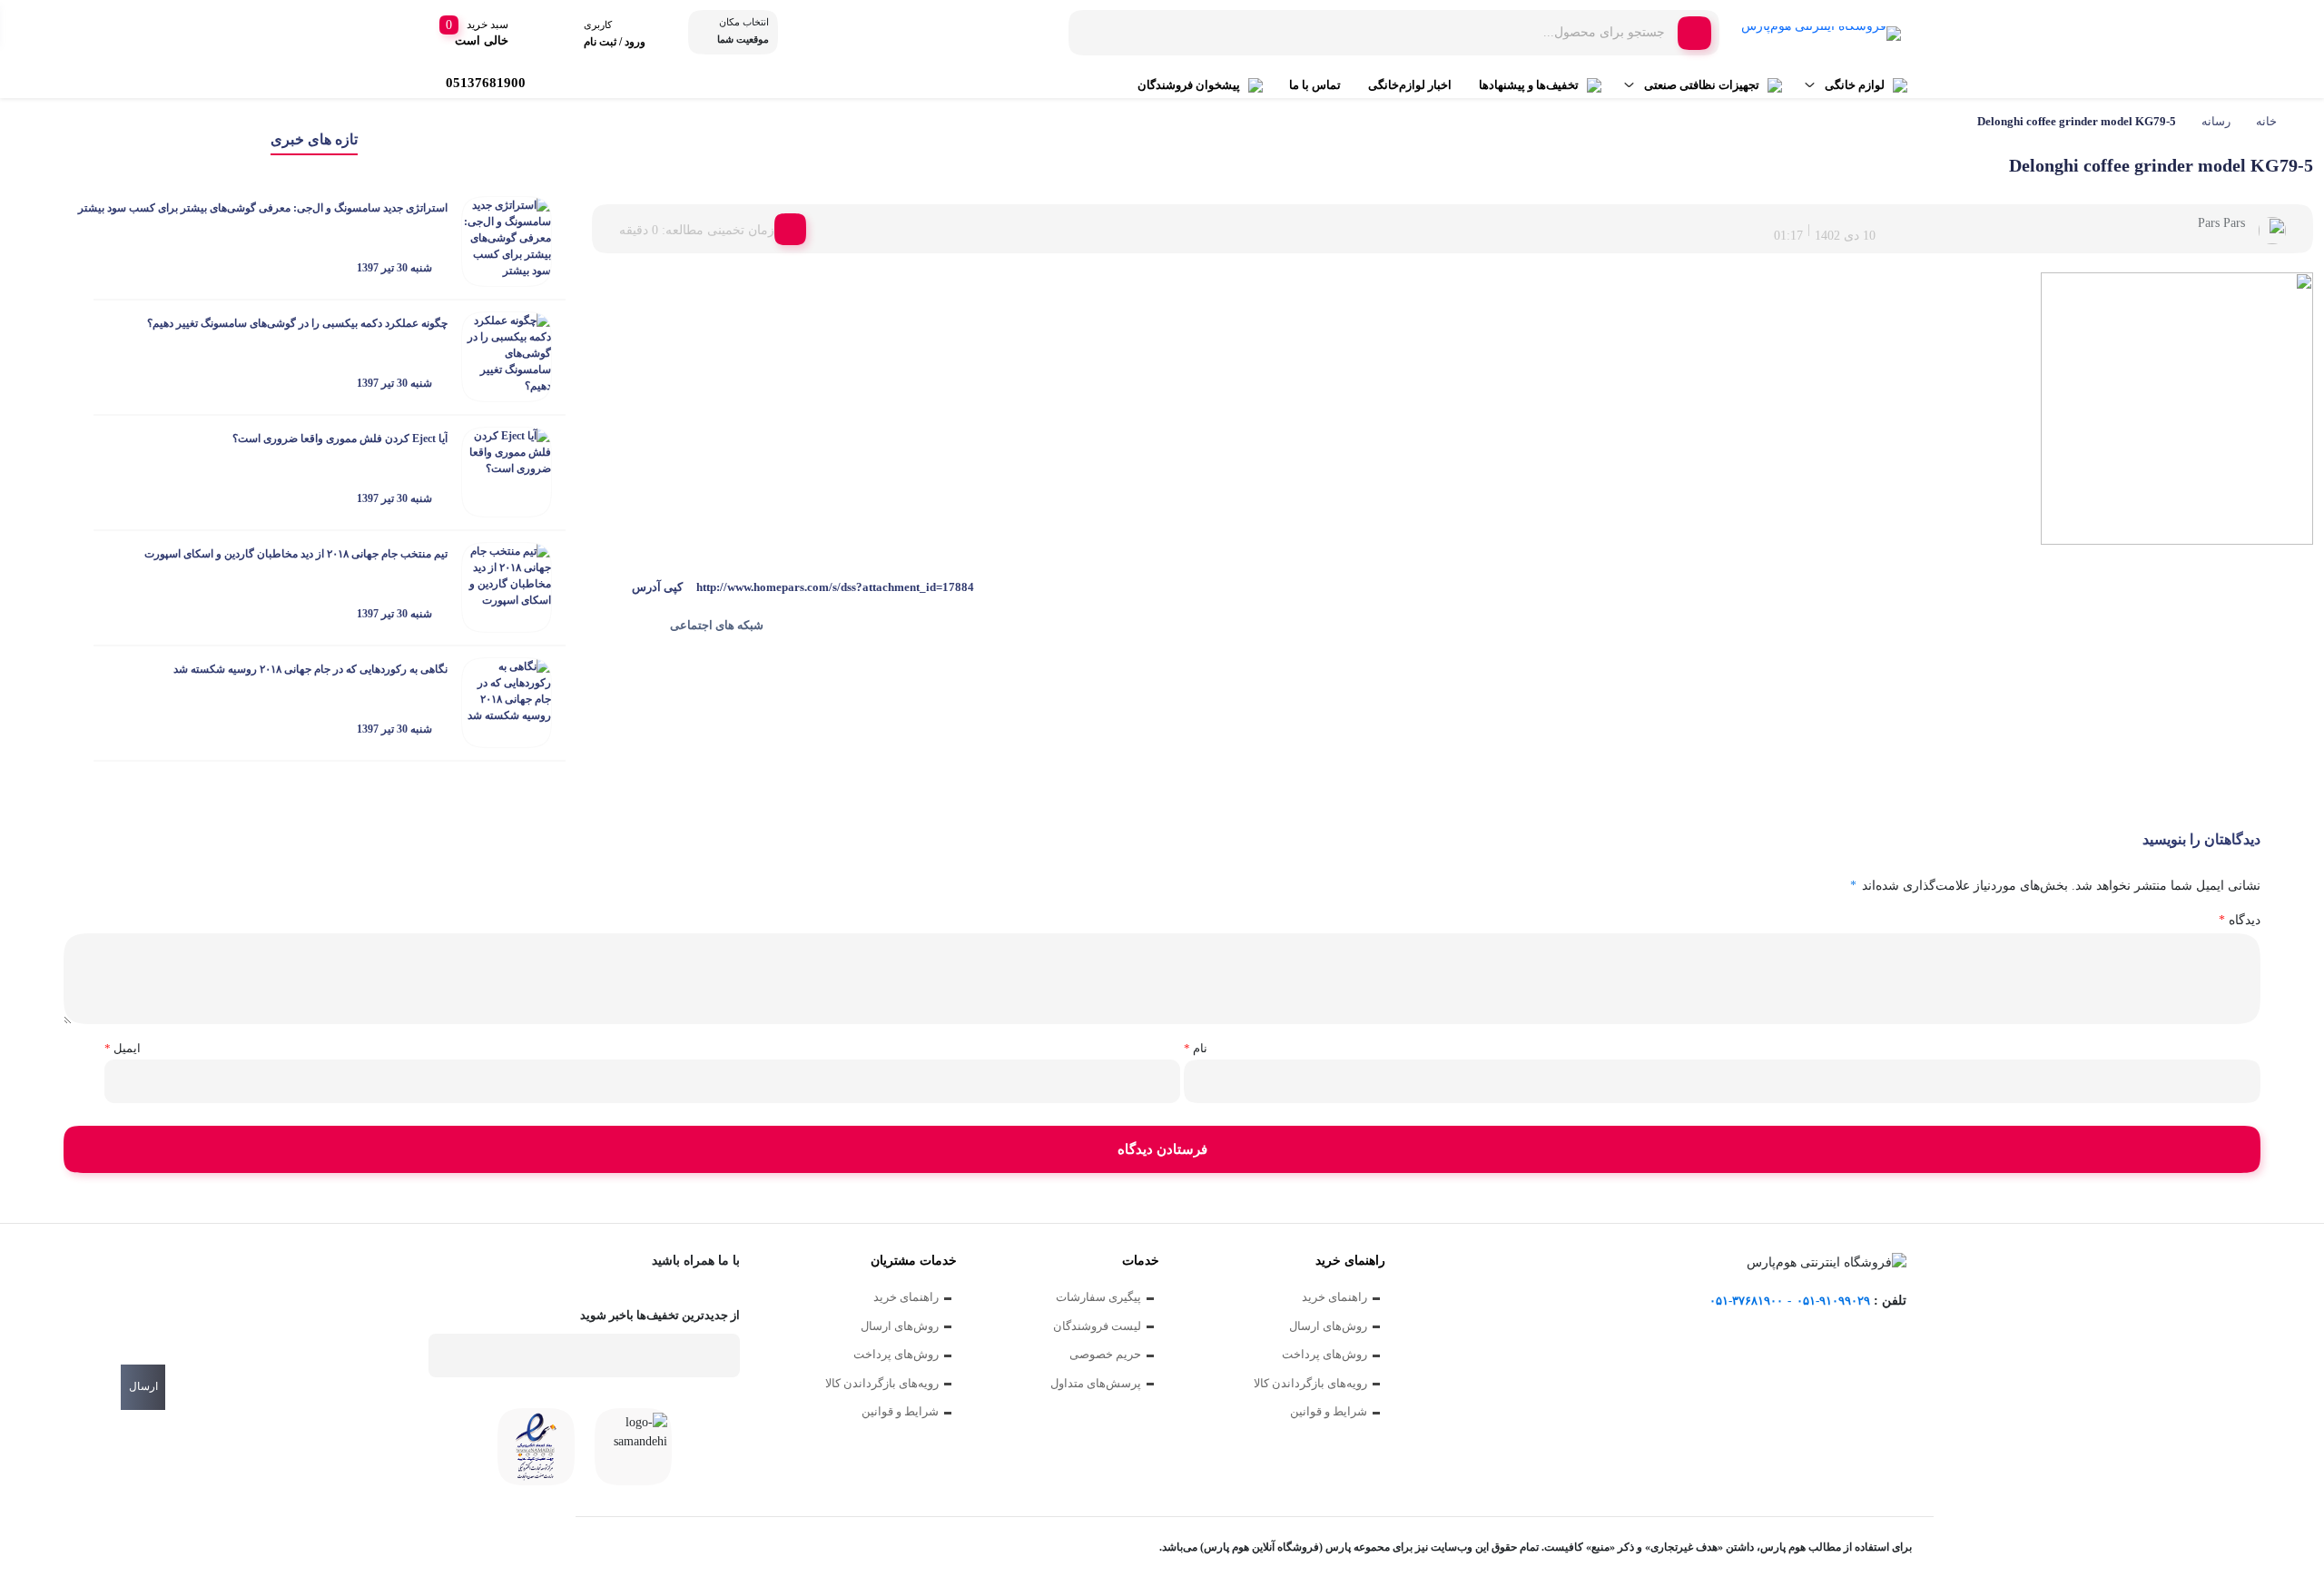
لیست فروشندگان (1097, 1326)
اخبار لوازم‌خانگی (1410, 85)
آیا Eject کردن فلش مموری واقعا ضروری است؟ (340, 439)
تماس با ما (1315, 85)
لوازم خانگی (1855, 85)
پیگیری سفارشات (1098, 1297)
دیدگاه (2240, 920)
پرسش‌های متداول (1096, 1383)
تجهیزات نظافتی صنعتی (1702, 85)
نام (1196, 1048)
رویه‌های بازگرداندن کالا (1310, 1383)
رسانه (2216, 121)
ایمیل (123, 1048)
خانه (2266, 121)
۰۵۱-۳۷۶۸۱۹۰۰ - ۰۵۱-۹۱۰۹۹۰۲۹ (1790, 1301)
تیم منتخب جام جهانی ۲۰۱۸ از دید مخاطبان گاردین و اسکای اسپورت (296, 554)
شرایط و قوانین (1329, 1411)
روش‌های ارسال (1328, 1326)
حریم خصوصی (1105, 1354)
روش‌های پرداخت (1324, 1354)
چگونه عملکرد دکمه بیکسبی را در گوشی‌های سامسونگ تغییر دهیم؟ (297, 323)
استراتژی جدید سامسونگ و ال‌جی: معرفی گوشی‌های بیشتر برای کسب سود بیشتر (263, 208)
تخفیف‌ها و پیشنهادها (1529, 85)
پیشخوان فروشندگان (1189, 85)
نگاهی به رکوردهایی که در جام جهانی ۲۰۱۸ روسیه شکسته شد (310, 669)
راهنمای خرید (1334, 1297)
